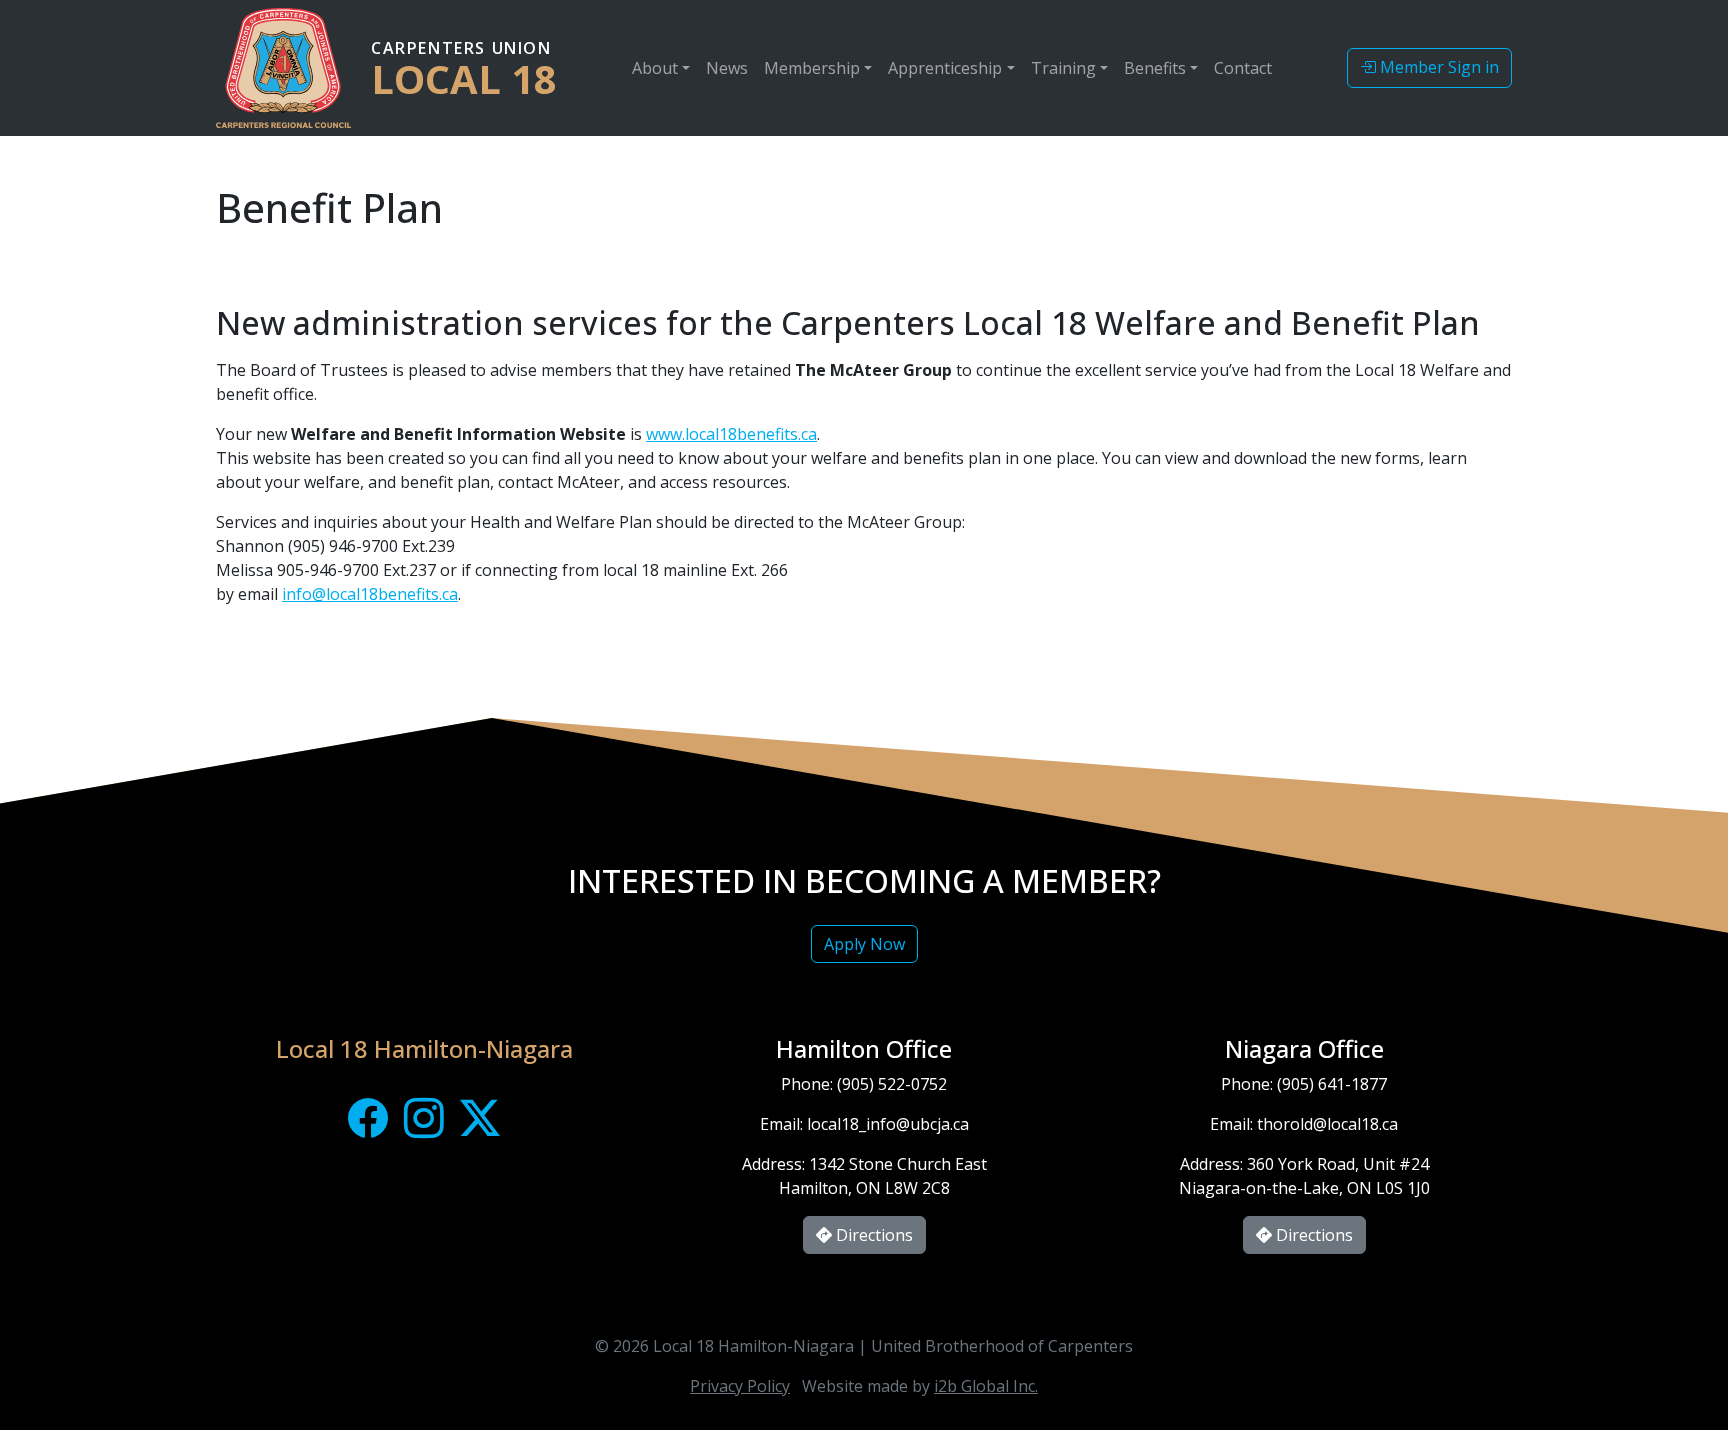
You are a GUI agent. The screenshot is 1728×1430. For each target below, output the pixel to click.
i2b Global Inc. (986, 1386)
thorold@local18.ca (1327, 1124)
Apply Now (864, 944)
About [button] (655, 68)
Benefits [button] (1155, 68)
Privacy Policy (740, 1386)
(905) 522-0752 (892, 1084)
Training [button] (1063, 68)
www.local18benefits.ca (731, 434)
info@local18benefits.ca (370, 594)
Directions (872, 1235)
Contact (1243, 68)
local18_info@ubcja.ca (888, 1124)
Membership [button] (812, 68)
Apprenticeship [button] (945, 68)
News (727, 68)
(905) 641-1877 (1332, 1084)
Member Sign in (1437, 67)
